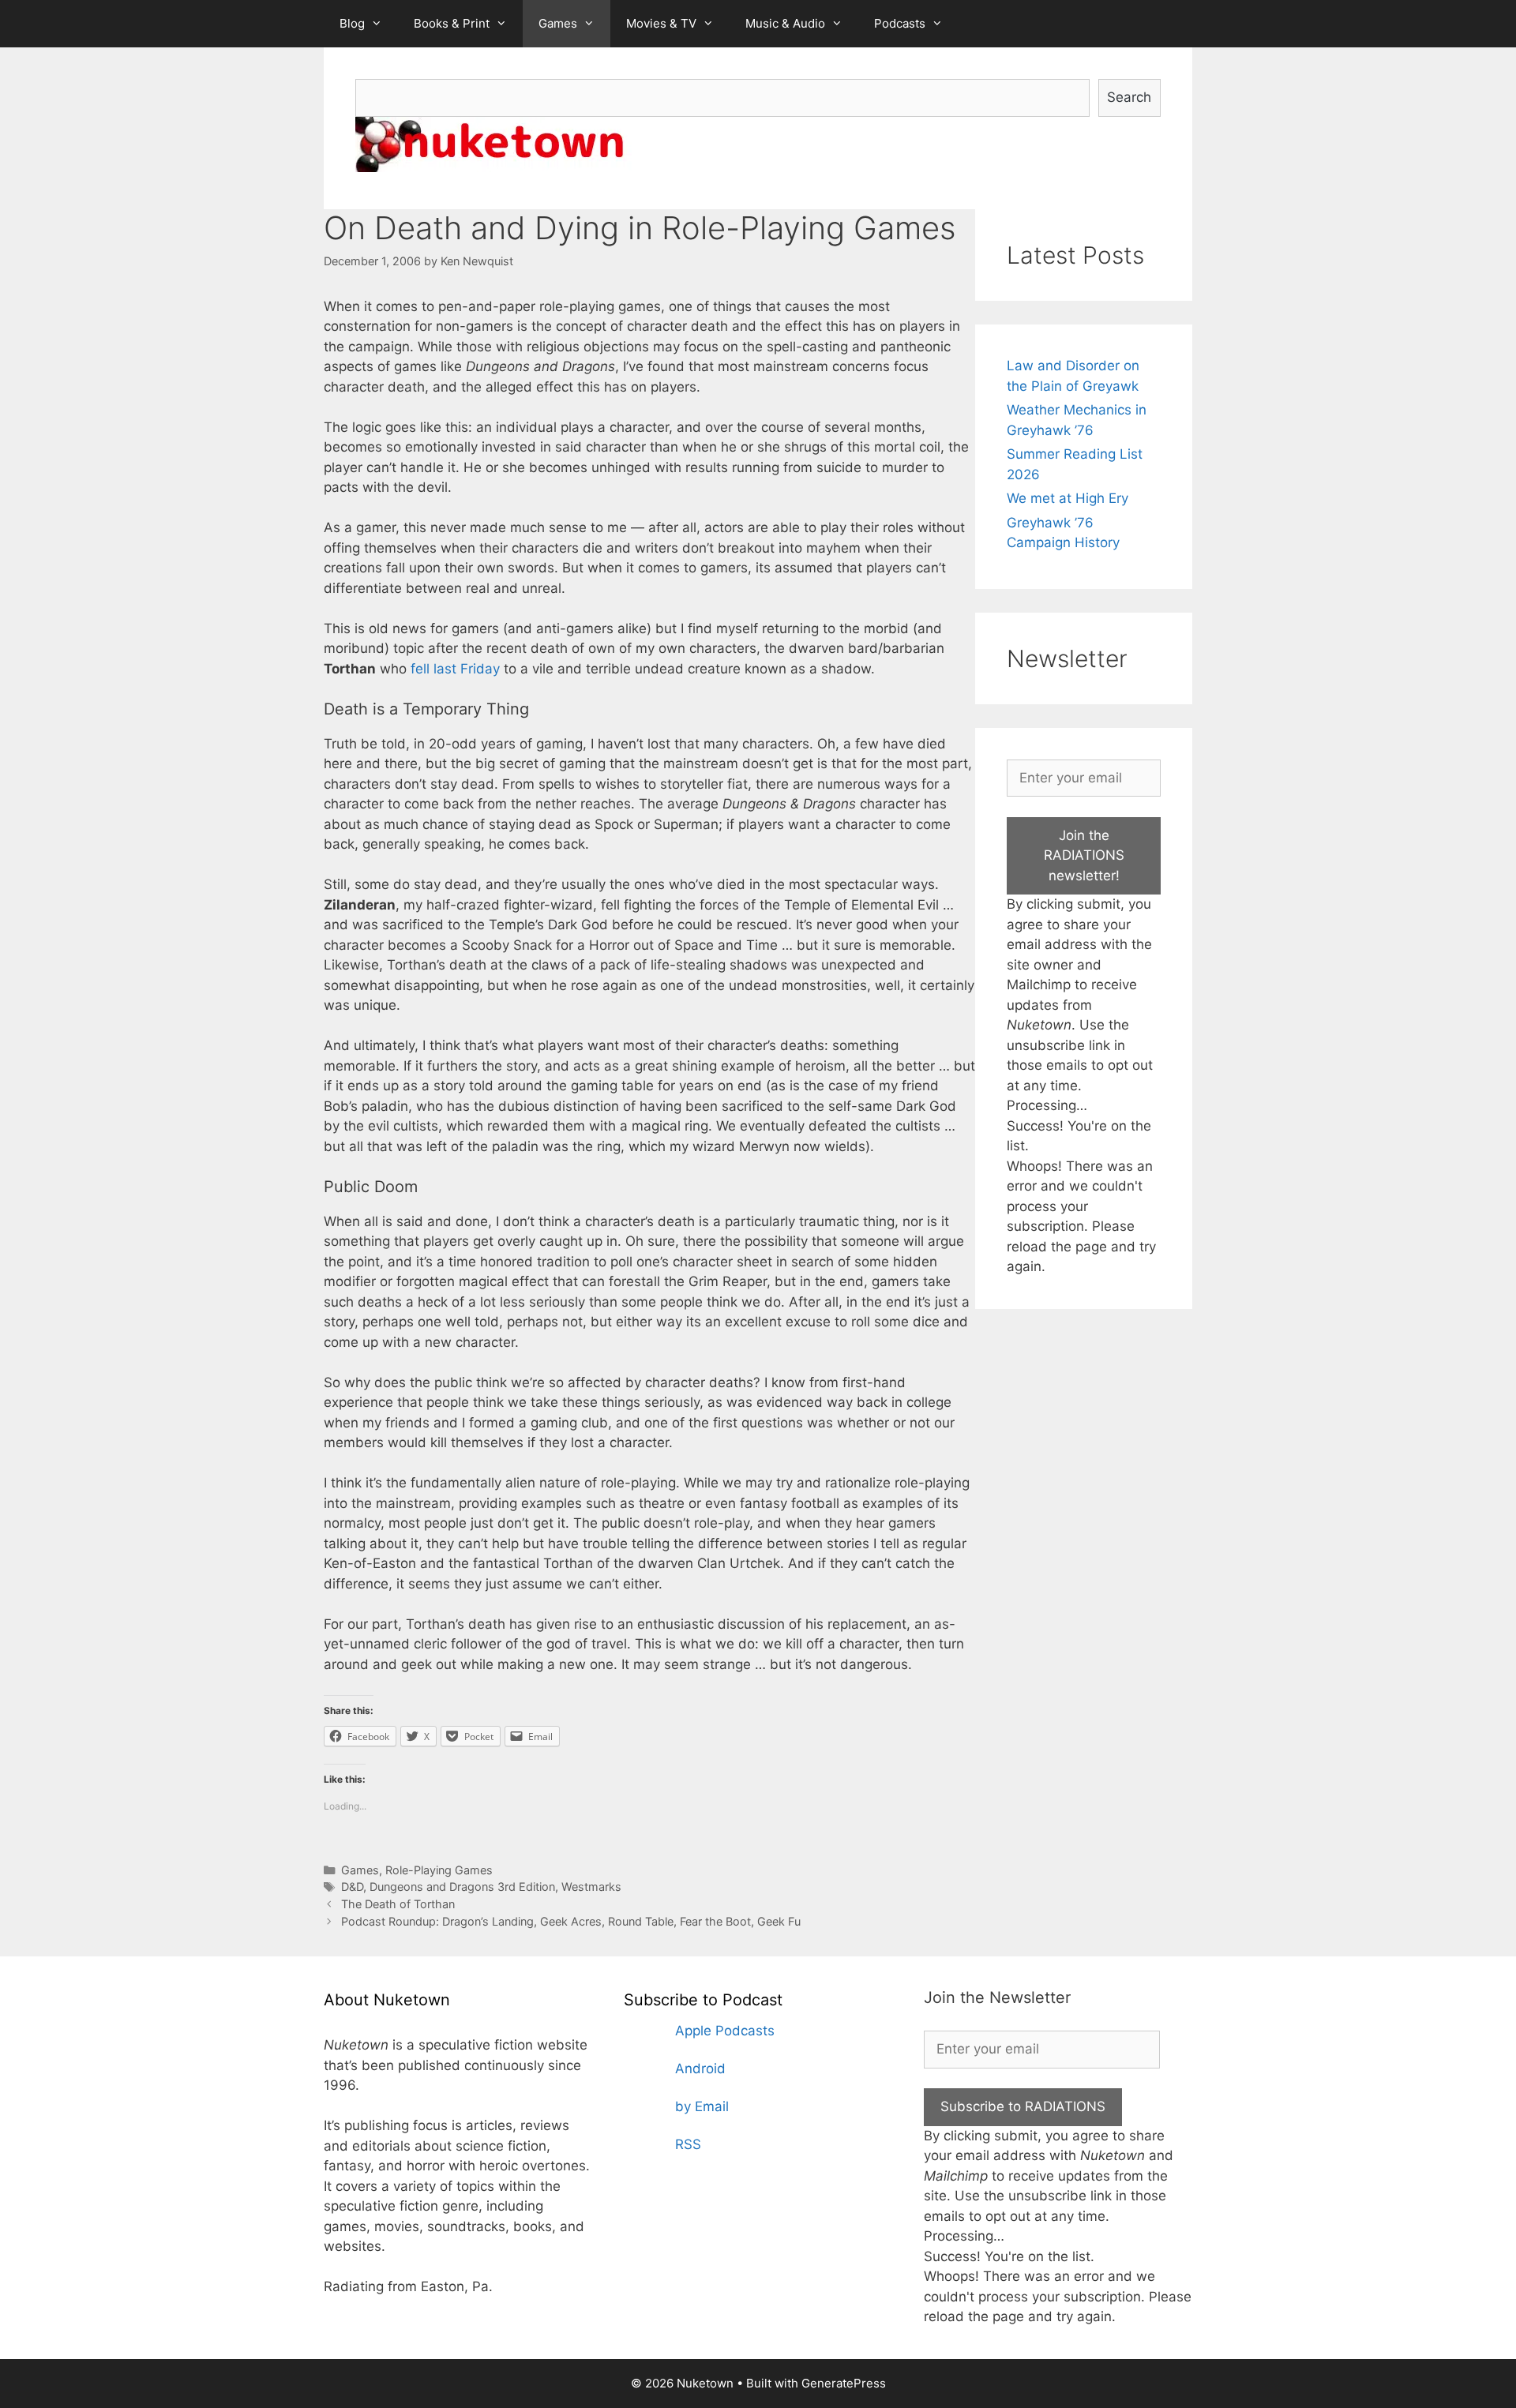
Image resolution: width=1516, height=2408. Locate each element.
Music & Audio (785, 23)
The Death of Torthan (398, 1904)
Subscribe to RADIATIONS (1023, 2106)
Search (1129, 97)
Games (558, 23)
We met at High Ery (1068, 498)
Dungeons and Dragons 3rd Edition (462, 1887)
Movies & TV (661, 23)
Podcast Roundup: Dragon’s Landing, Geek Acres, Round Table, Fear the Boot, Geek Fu (571, 1921)
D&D (352, 1887)
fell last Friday (455, 669)
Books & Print (452, 23)
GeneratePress (844, 2383)
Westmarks (591, 1887)
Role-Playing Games (439, 1870)
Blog (352, 23)
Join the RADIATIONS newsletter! (1084, 855)
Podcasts (900, 23)
